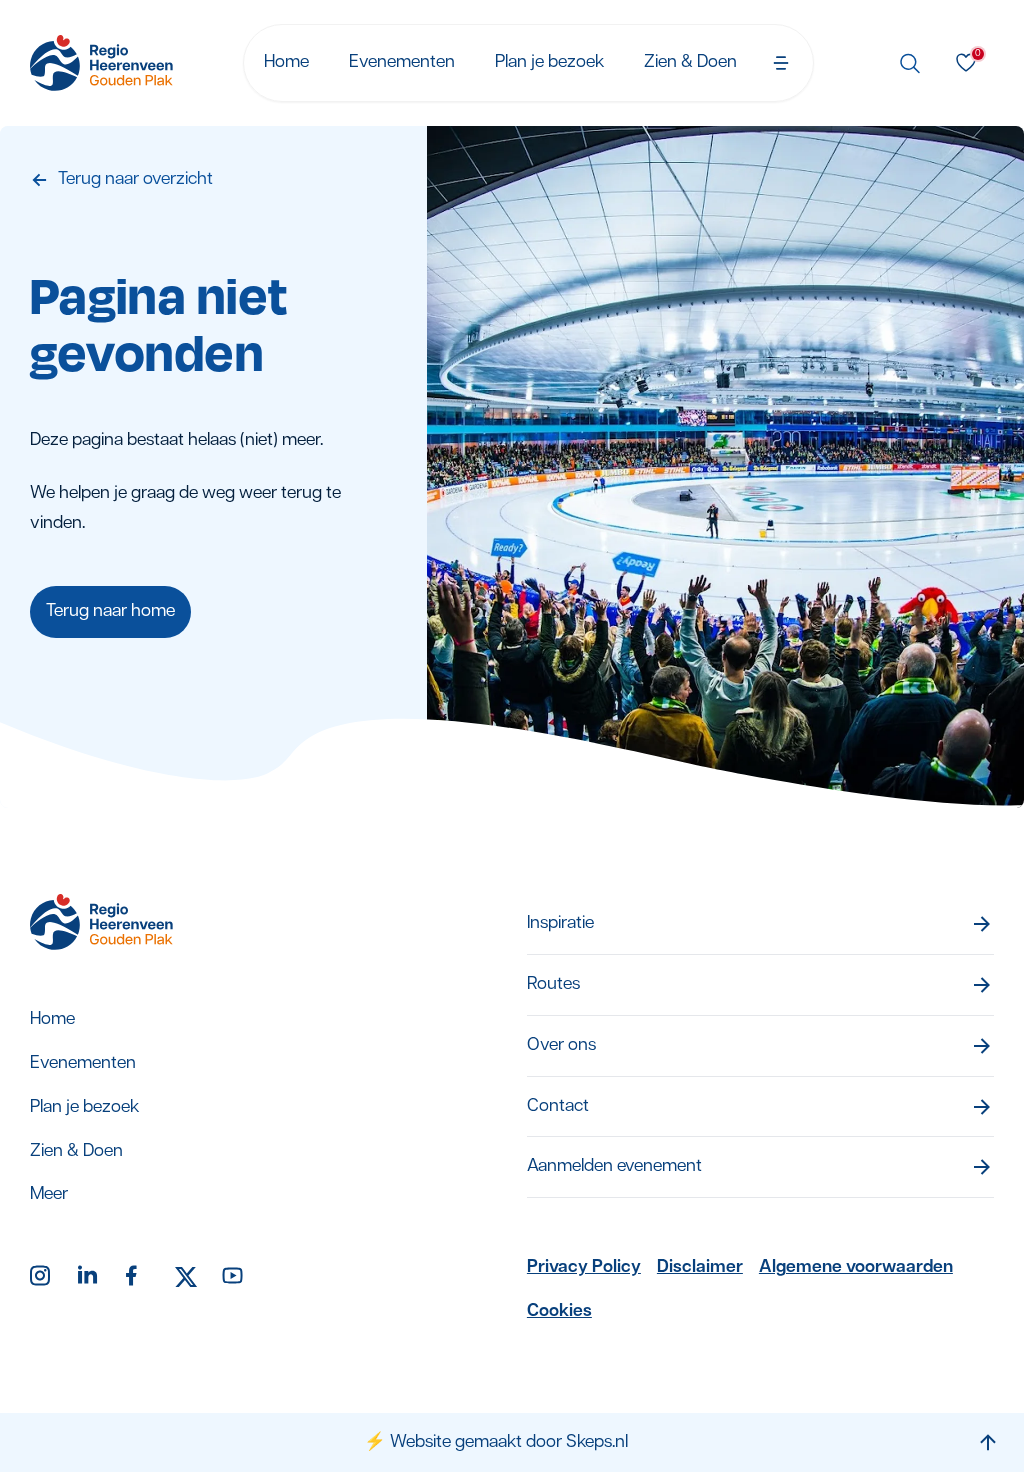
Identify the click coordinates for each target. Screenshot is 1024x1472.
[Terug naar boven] (988, 1442)
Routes (553, 984)
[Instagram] (42, 1277)
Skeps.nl (597, 1442)
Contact (558, 1106)
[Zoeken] (910, 63)
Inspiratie (560, 923)
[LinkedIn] (90, 1277)
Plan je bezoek (549, 62)
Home (286, 62)
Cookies (559, 1311)
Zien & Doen (690, 62)
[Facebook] (138, 1277)
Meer (49, 1194)
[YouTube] (234, 1277)
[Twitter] (186, 1277)
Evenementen (402, 62)
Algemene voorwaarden (856, 1267)
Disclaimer (700, 1267)
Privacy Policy (584, 1267)
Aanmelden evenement (614, 1166)
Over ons (561, 1045)
